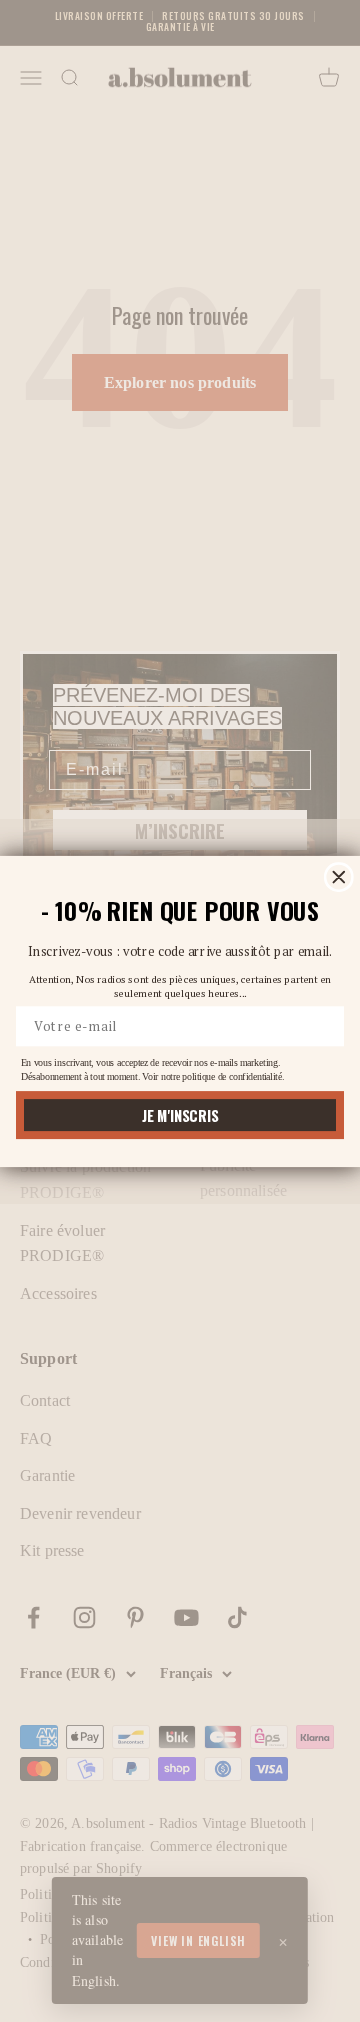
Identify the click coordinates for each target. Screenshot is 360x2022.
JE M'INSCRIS (180, 1114)
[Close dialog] (339, 876)
